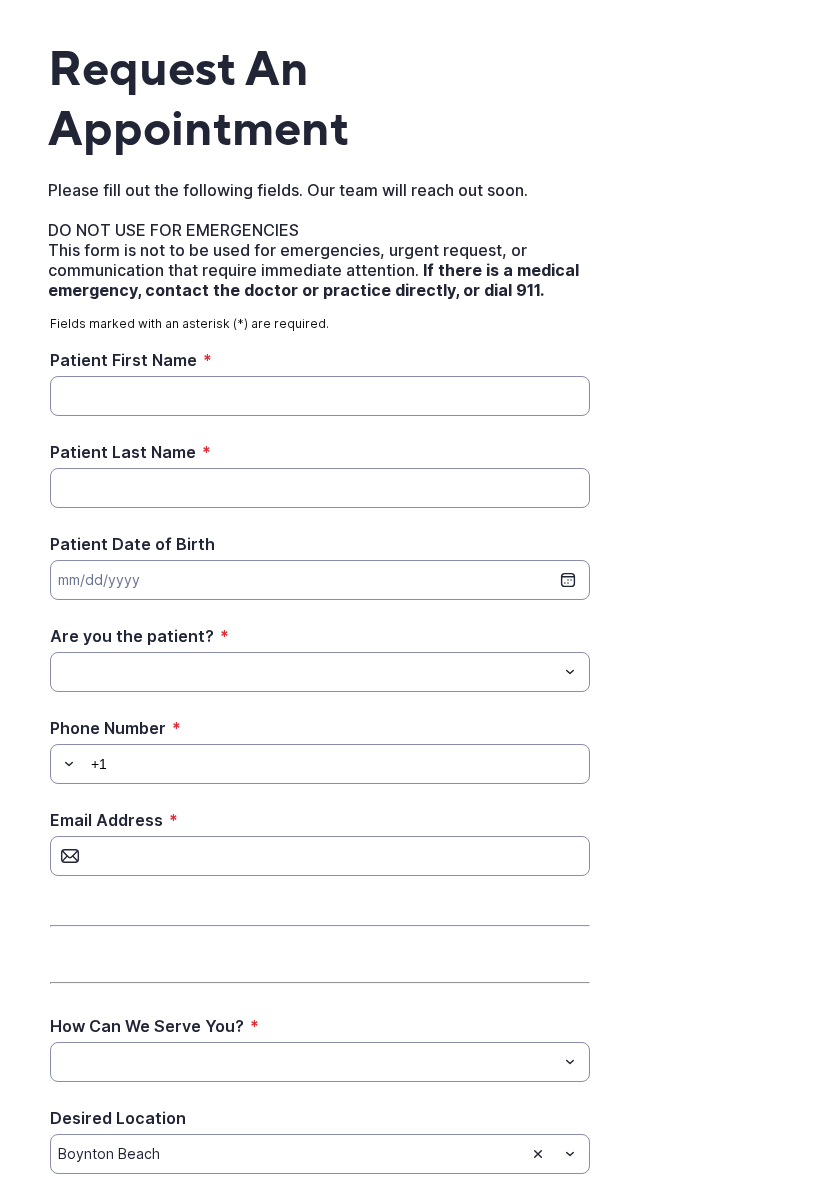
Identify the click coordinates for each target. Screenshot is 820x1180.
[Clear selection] (538, 1154)
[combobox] (320, 672)
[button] (66, 764)
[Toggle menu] (570, 672)
